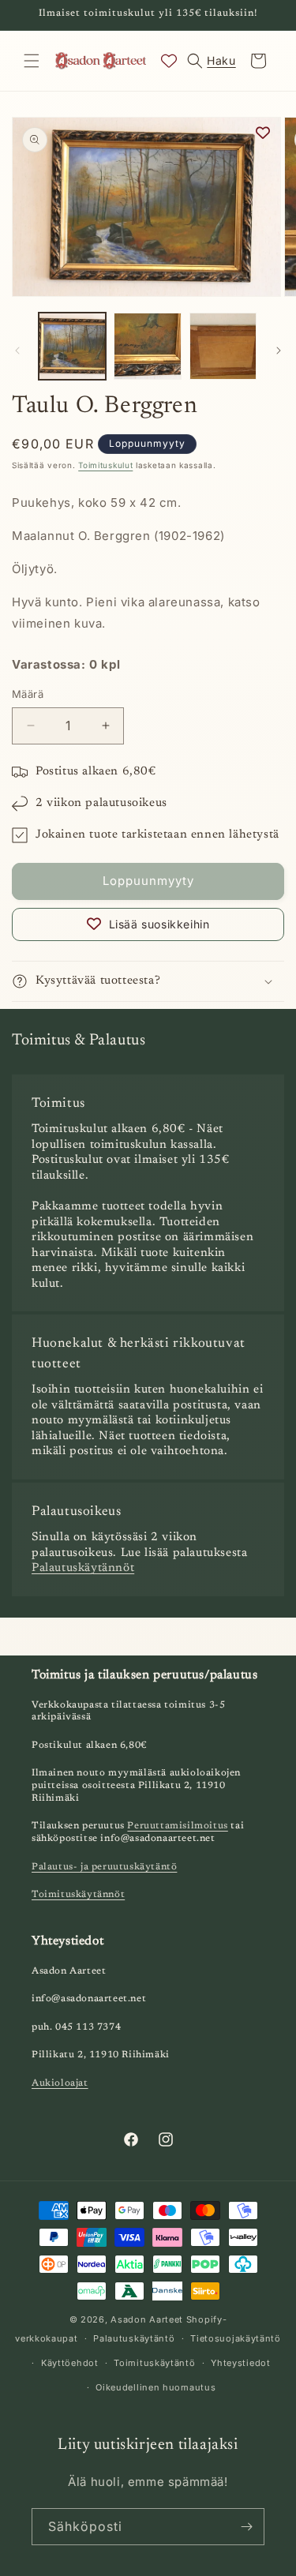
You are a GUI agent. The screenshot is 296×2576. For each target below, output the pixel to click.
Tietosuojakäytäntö (236, 2338)
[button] (32, 61)
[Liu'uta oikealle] (279, 351)
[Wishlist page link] (169, 61)
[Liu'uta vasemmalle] (17, 351)
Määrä (28, 694)
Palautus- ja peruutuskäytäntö (104, 1867)
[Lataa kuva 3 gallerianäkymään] (223, 346)
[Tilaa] (246, 2527)
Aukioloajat (60, 2083)
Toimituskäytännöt (78, 1895)
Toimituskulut (105, 465)
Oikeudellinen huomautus (155, 2387)
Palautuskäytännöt (83, 1568)
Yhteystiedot (240, 2363)
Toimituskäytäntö (154, 2363)
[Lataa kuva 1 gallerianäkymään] (72, 346)
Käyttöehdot (70, 2363)
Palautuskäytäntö (134, 2338)
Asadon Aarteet (147, 2319)
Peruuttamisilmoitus (177, 1826)
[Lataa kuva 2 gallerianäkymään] (147, 346)
